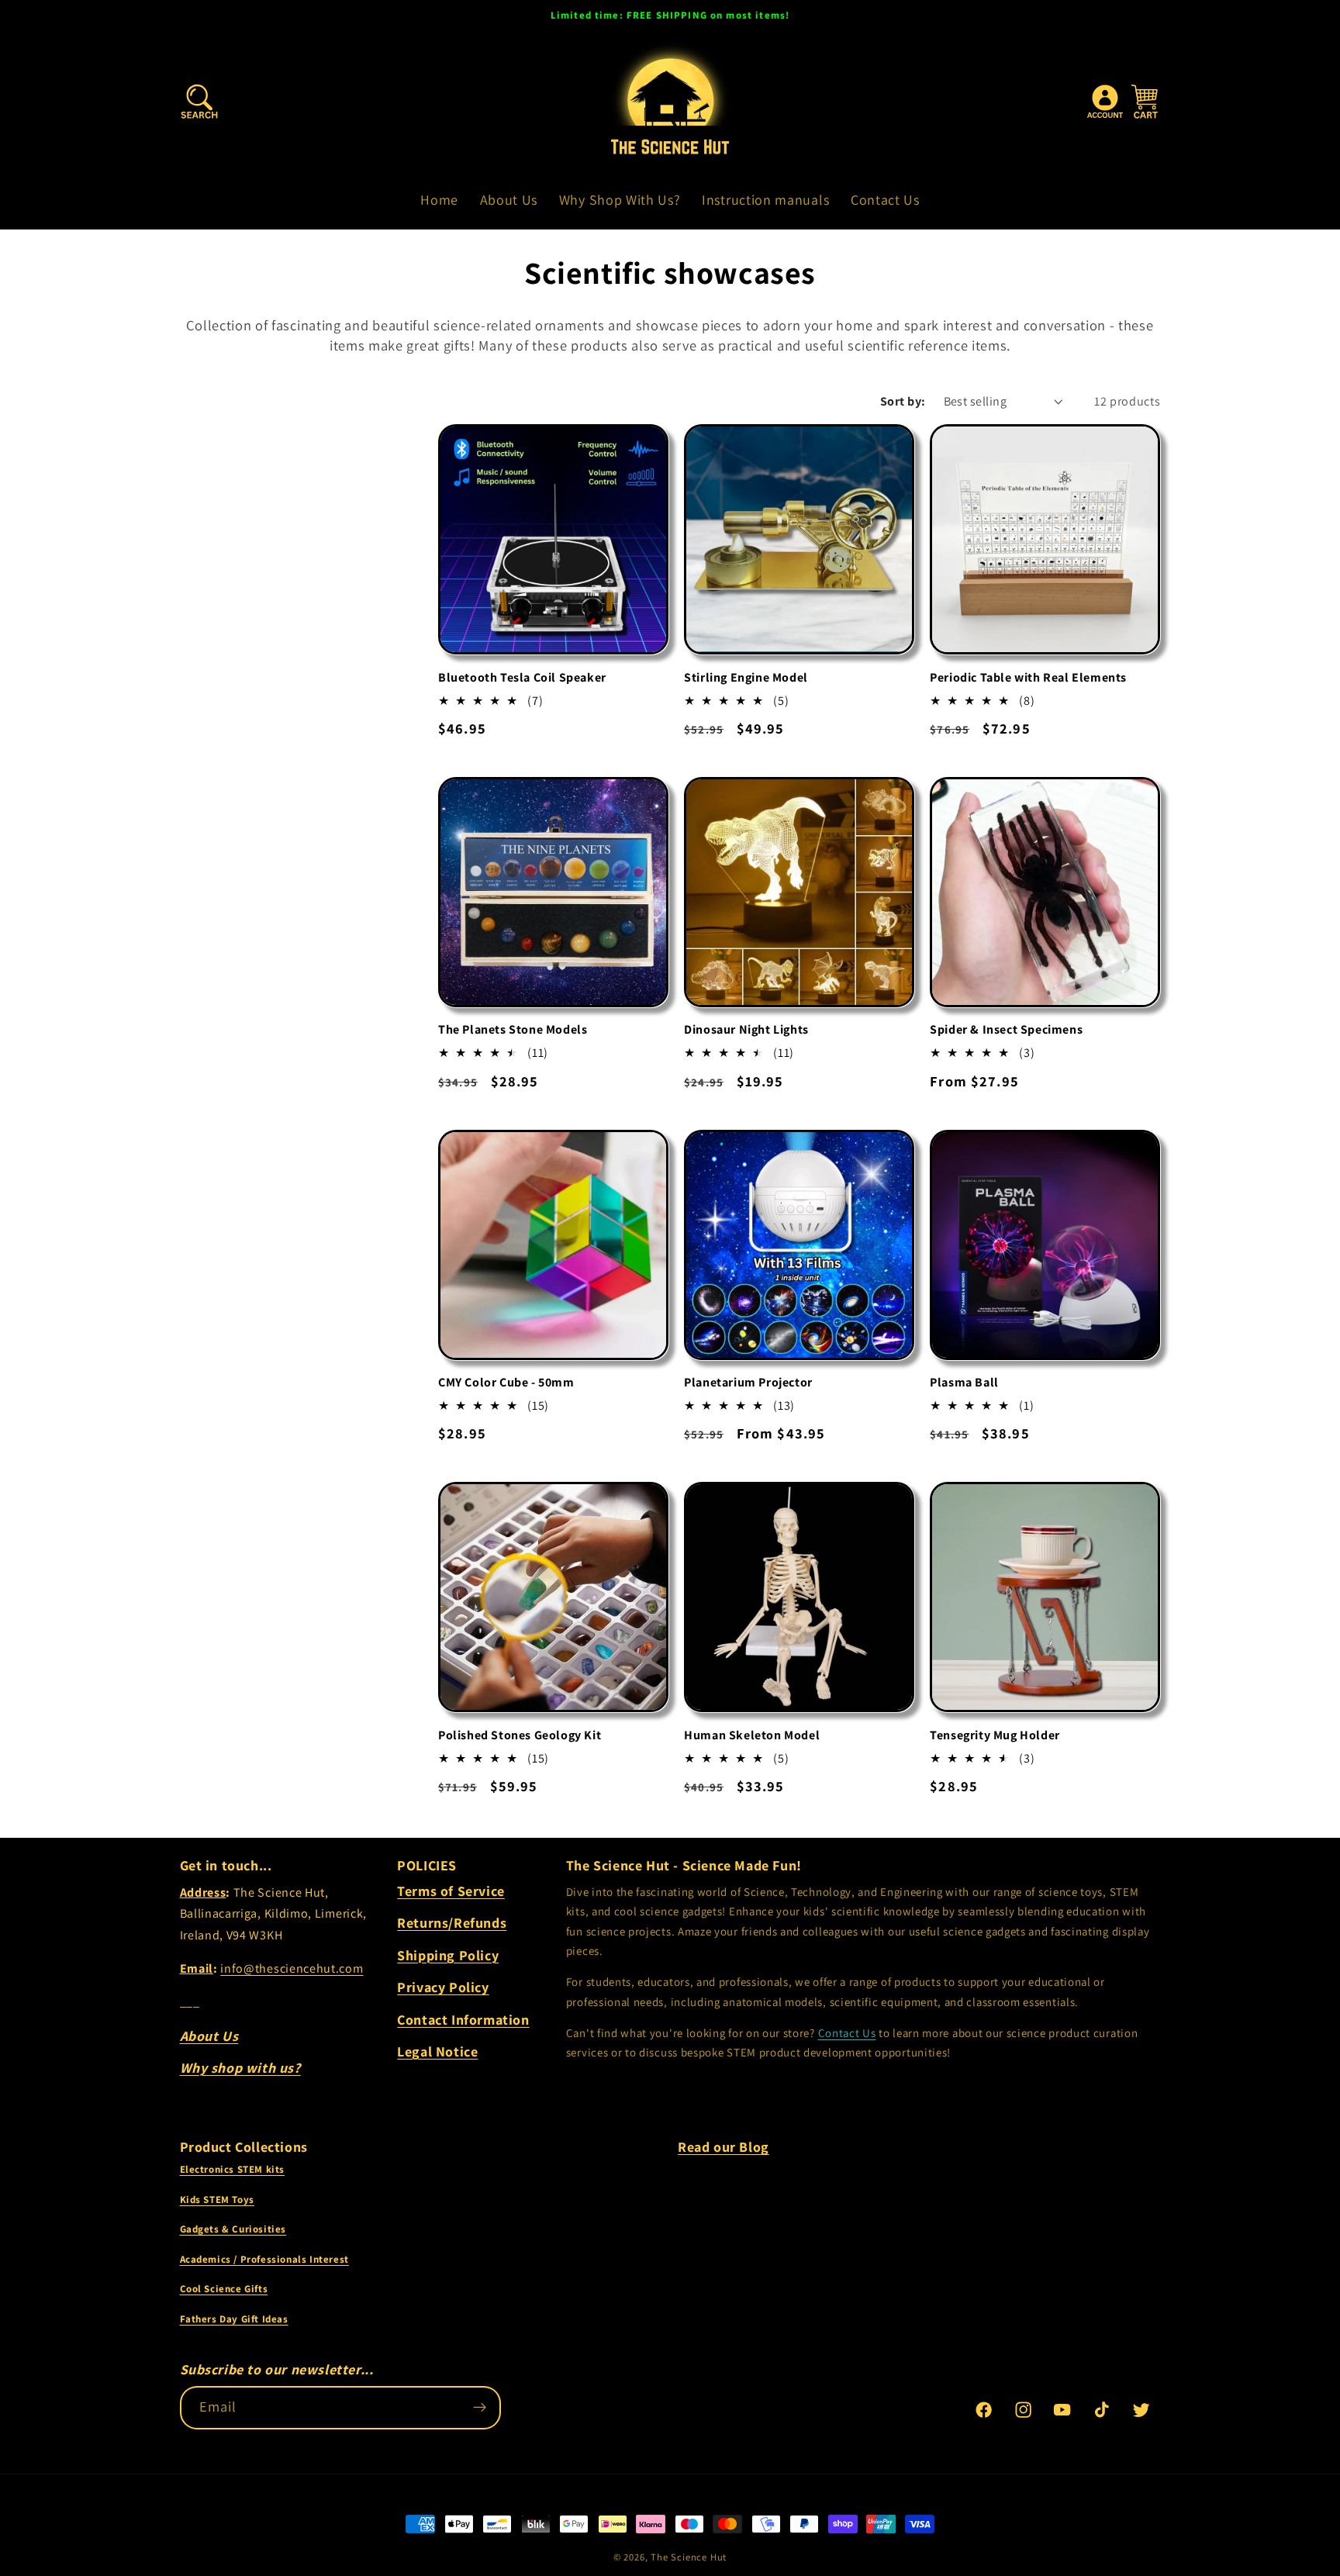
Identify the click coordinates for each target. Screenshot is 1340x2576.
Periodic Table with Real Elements (1028, 678)
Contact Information (463, 2020)
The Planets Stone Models (513, 1030)
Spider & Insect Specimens (1006, 1030)
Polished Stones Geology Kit (520, 1735)
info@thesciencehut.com (292, 1968)
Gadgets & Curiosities (233, 2229)
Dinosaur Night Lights (746, 1030)
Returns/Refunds (452, 1923)
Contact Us (847, 2033)
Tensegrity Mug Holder (995, 1735)
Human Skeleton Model (752, 1735)
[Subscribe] (480, 2408)
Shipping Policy (448, 1955)
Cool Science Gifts (224, 2289)
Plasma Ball (964, 1383)
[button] (200, 103)
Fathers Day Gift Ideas (234, 2319)
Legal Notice (437, 2051)
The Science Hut (689, 2557)
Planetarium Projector (748, 1383)
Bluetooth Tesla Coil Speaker (522, 678)
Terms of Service (451, 1891)
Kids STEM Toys (217, 2200)
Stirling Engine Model (746, 678)
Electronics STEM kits (233, 2169)
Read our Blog (724, 2147)
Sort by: (903, 401)
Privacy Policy (443, 1987)
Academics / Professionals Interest (264, 2259)
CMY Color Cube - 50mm (506, 1383)
